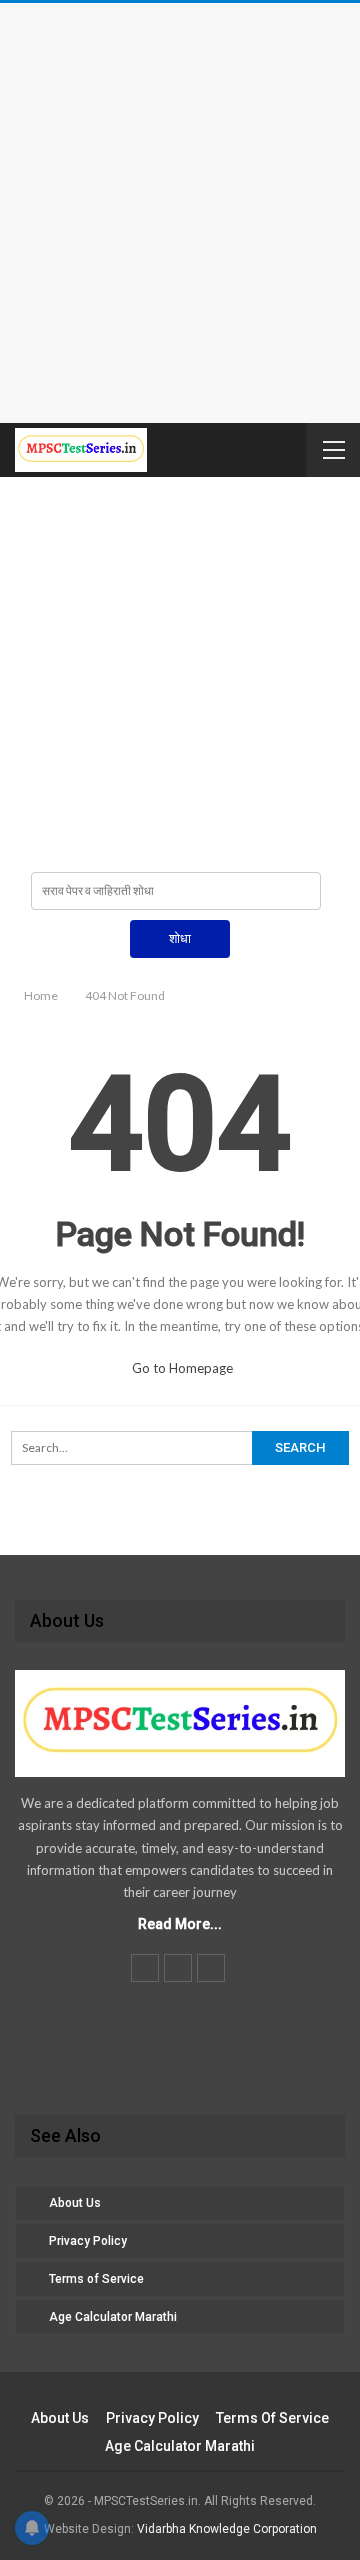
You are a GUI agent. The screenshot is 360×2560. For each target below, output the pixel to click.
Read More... (180, 1924)
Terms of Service (96, 2279)
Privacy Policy (88, 2241)
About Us (75, 2203)
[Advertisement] (180, 213)
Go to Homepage (182, 1368)
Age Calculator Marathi (113, 2317)
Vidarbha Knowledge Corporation (227, 2529)
